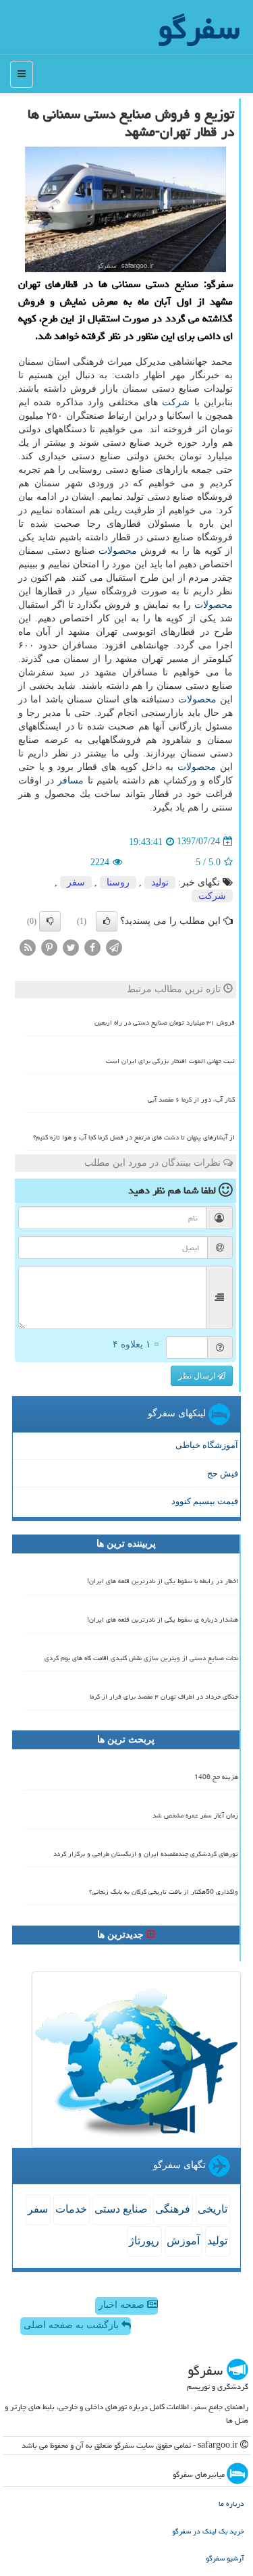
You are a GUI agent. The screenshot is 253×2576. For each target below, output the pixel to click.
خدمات (71, 2209)
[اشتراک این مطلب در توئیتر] (71, 947)
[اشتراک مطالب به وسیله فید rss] (28, 947)
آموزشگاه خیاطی (207, 1445)
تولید (160, 882)
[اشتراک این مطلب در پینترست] (49, 947)
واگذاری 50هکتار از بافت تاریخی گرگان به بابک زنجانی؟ (164, 1892)
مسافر (71, 780)
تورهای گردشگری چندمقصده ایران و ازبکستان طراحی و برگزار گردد (146, 1854)
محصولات (118, 551)
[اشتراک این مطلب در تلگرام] (114, 947)
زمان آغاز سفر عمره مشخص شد (195, 1815)
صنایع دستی (121, 2209)
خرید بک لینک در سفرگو (208, 2531)
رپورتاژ (144, 2241)
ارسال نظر (198, 1376)
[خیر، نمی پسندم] (50, 921)
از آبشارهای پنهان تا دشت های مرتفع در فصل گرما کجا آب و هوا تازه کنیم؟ (134, 1137)
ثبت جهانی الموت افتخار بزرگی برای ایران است (170, 1061)
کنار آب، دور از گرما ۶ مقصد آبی (191, 1100)
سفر (76, 882)
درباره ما (231, 2503)
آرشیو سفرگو (225, 2558)
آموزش (183, 2241)
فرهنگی (173, 2209)
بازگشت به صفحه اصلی (73, 2325)
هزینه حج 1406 (216, 1777)
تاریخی (213, 2209)
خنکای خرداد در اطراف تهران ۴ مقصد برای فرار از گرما (164, 1697)
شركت (176, 402)
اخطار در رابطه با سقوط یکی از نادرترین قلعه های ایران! (163, 1581)
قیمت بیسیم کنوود (205, 1501)
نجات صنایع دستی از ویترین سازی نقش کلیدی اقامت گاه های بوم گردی (141, 1658)
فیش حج (223, 1473)
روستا (118, 882)
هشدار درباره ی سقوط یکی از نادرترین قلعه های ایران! (163, 1620)
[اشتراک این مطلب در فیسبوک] (92, 947)
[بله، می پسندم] (107, 921)
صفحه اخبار (123, 2305)
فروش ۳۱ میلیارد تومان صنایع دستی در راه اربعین (165, 1023)
